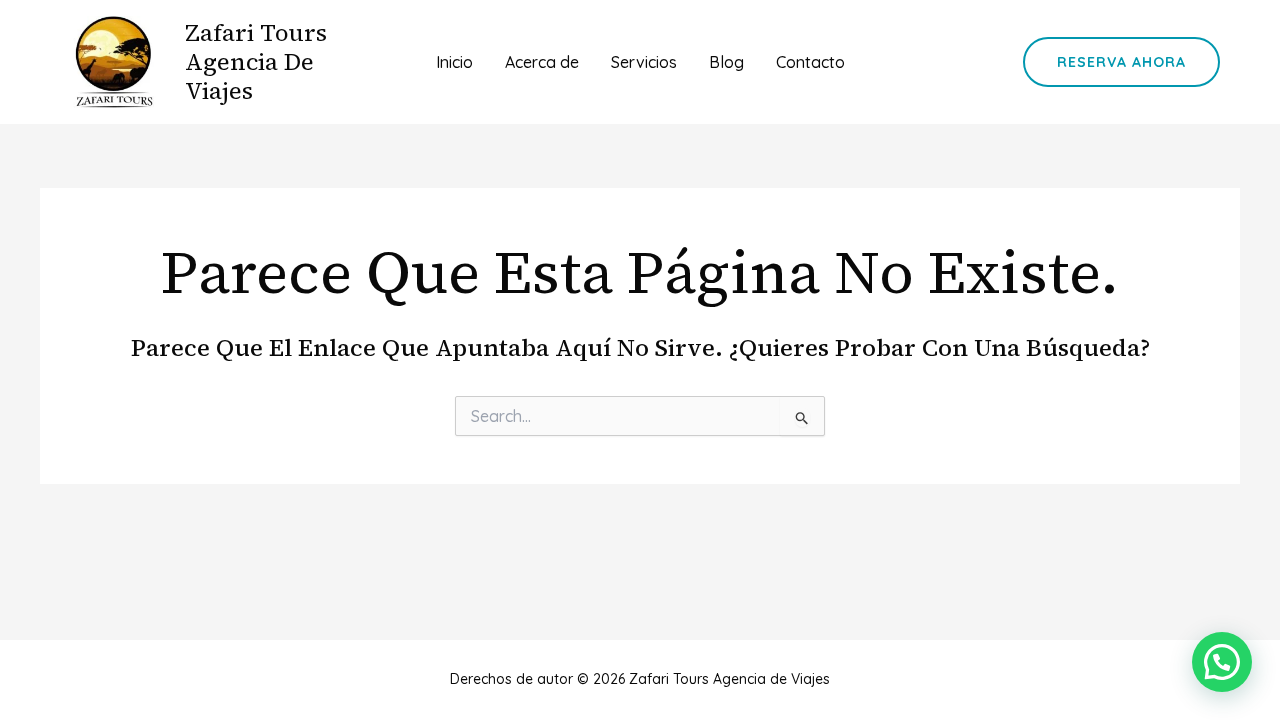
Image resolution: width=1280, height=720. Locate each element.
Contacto (810, 62)
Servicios (644, 62)
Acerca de (542, 62)
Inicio (454, 62)
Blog (726, 62)
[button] (1121, 62)
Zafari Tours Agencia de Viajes (256, 61)
